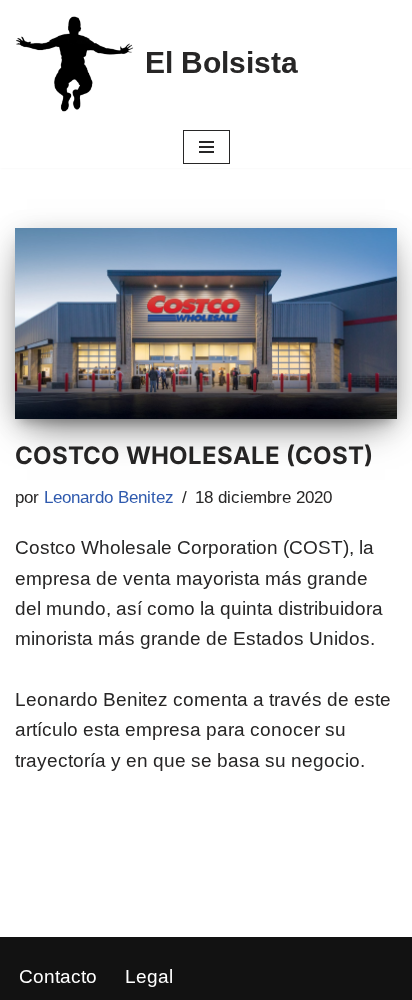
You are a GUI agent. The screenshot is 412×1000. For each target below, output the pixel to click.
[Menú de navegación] (206, 147)
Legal (149, 976)
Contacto (58, 976)
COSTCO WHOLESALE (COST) (194, 455)
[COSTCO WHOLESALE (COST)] (206, 323)
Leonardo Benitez (109, 497)
